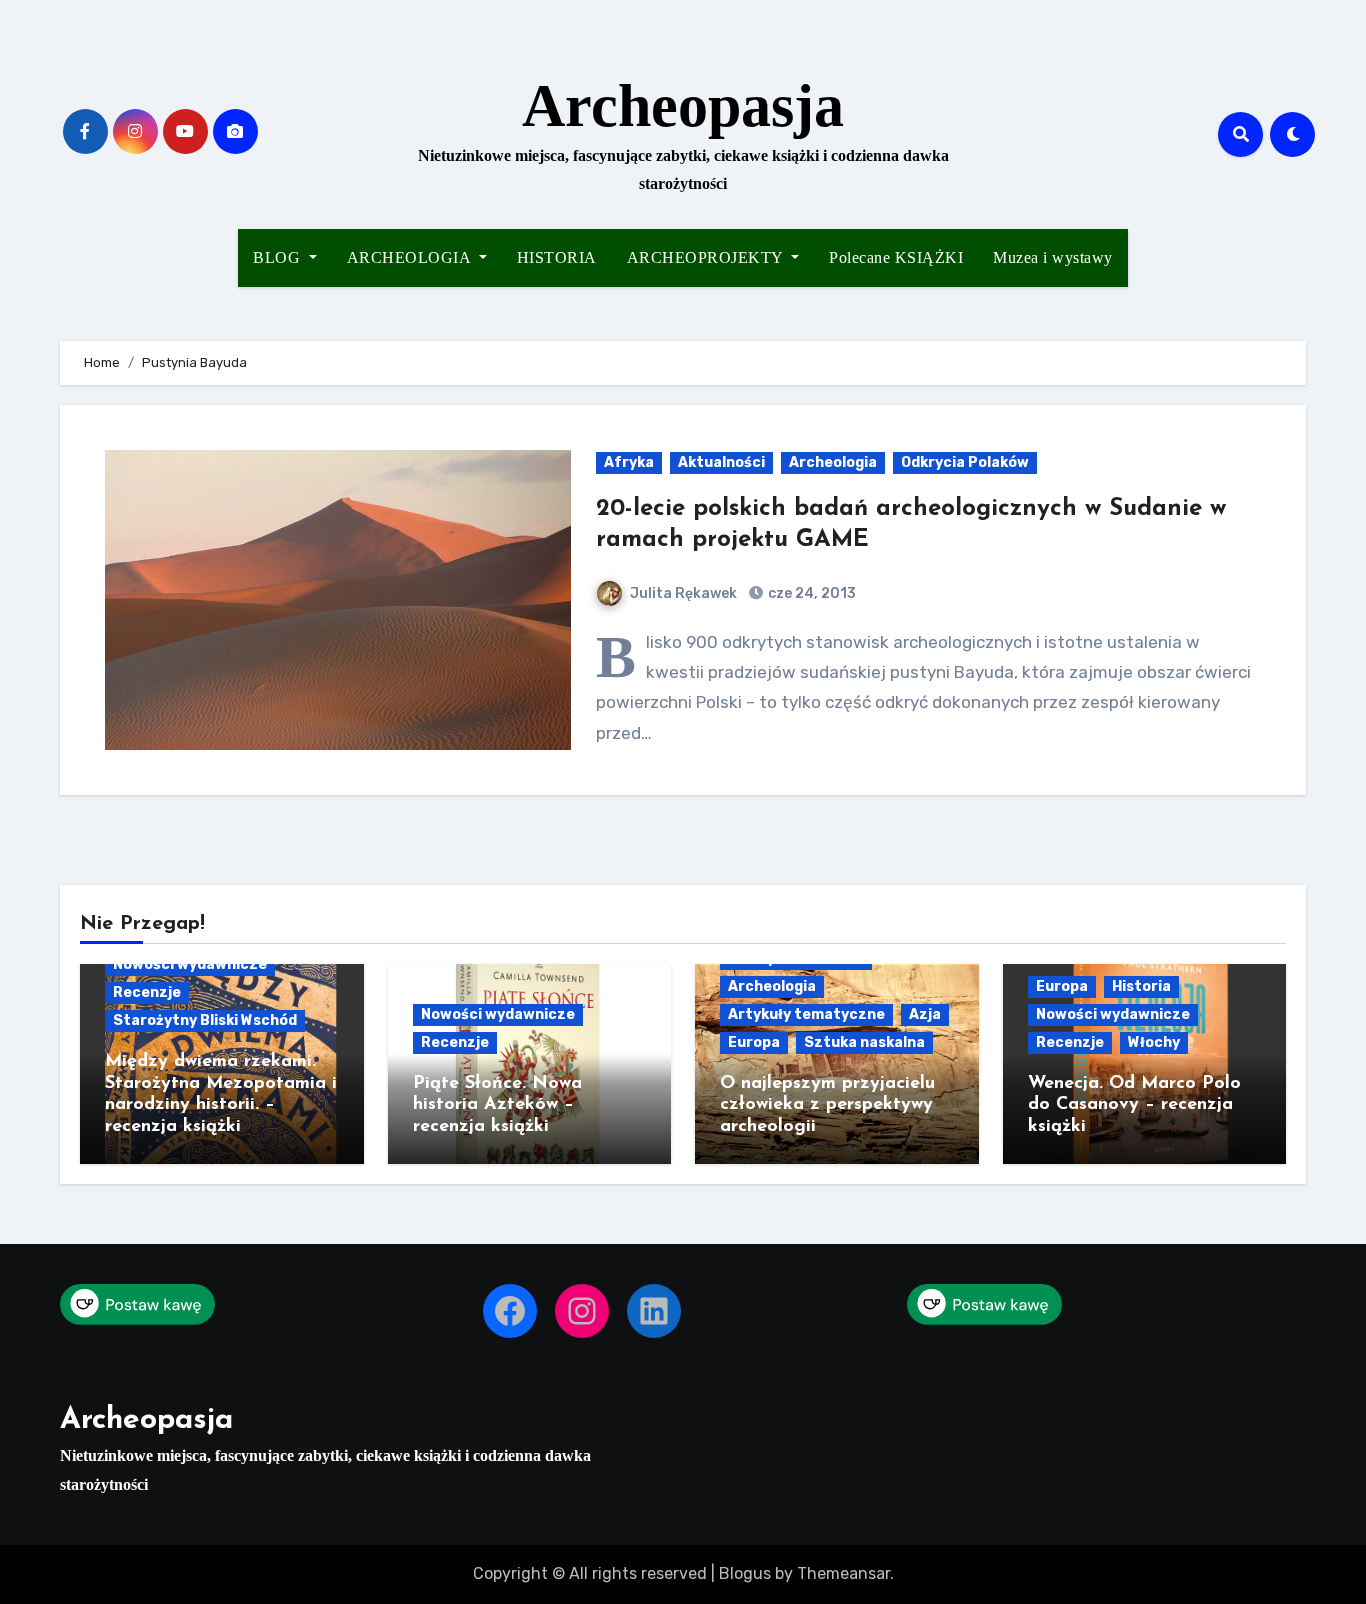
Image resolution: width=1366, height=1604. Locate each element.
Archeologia (833, 462)
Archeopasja (683, 106)
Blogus (745, 1573)
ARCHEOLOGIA (411, 257)
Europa (754, 1042)
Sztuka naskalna (864, 1042)
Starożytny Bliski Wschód (205, 1020)
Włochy (1154, 1042)
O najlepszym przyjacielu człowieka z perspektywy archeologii (827, 1105)
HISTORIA (557, 257)
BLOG (279, 257)
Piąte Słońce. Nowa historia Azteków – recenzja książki (497, 1105)
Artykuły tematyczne (806, 1014)
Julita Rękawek (683, 593)
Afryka (629, 462)
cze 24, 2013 (810, 593)
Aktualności (721, 462)
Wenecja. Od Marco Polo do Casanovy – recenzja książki (1134, 1105)
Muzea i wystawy (1053, 257)
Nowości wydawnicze (190, 964)
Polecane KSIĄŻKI (896, 257)
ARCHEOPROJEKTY (707, 257)
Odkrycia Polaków (965, 462)
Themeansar (843, 1573)
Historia (1141, 986)
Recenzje (147, 992)
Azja (925, 1014)
